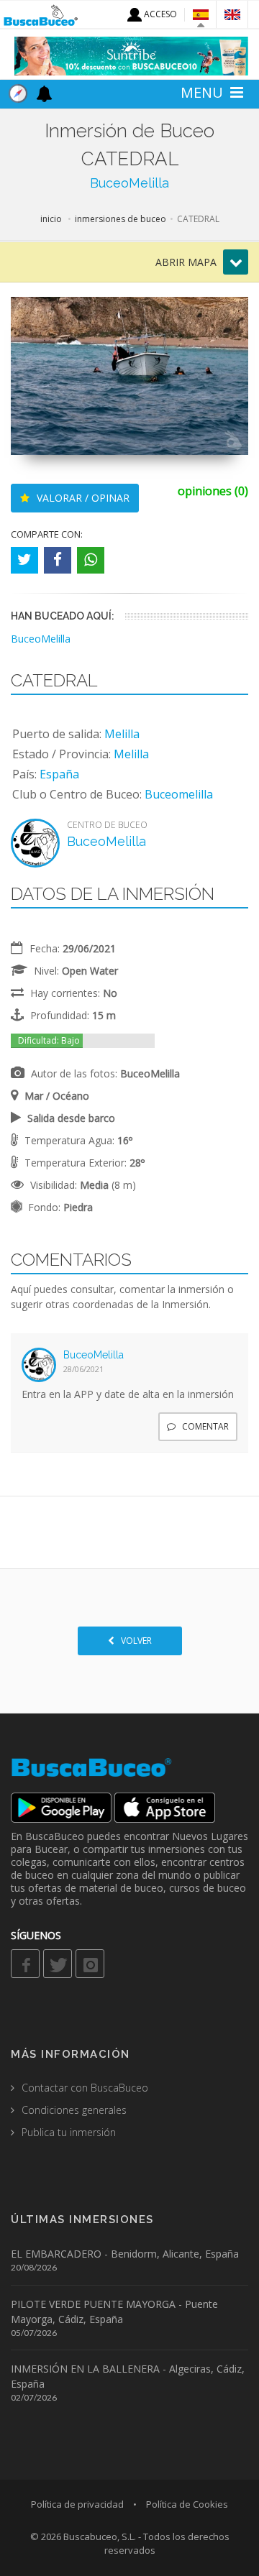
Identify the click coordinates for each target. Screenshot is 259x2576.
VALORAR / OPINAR (82, 498)
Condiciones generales (74, 2110)
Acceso (159, 14)
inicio (51, 219)
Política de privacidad (77, 2504)
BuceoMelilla (129, 183)
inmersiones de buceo (121, 219)
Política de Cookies (187, 2504)
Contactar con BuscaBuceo (85, 2088)
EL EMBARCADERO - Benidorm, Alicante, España (125, 2254)
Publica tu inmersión (69, 2132)
